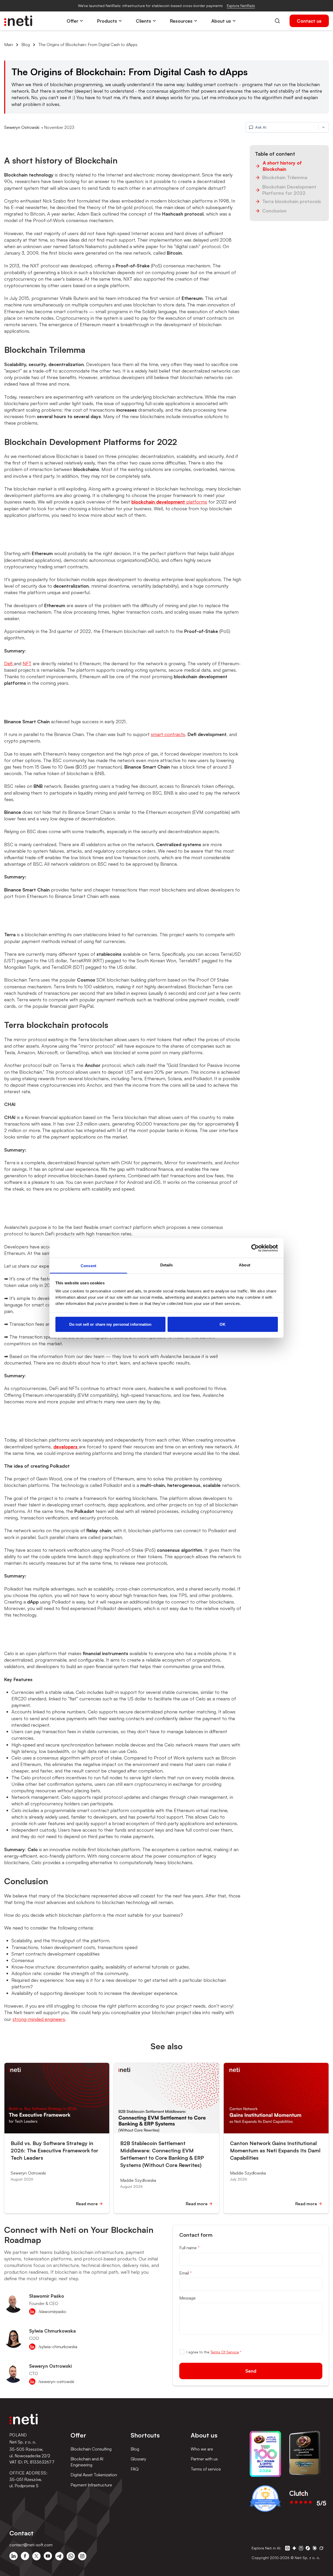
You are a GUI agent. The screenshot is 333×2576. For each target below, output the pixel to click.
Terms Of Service (225, 2352)
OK (223, 1324)
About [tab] (245, 1265)
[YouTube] (48, 2556)
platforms (169, 502)
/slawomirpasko (52, 2311)
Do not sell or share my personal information (110, 1324)
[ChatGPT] (287, 2548)
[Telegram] (59, 2556)
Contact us (309, 21)
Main (9, 45)
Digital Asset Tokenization (94, 2475)
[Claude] (315, 2548)
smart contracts (168, 734)
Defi (9, 663)
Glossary (138, 2459)
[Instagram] (82, 2556)
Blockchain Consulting (91, 2449)
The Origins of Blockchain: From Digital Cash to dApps (88, 45)
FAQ (135, 2469)
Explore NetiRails (241, 6)
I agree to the (214, 2352)
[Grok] (321, 2548)
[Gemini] (294, 2548)
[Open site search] (277, 21)
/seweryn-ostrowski (56, 2382)
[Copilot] (308, 2548)
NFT (27, 663)
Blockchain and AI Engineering (87, 2462)
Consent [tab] (88, 1266)
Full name (189, 2248)
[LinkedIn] (14, 2556)
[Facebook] (25, 2556)
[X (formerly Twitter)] (36, 2556)
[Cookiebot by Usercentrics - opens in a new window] (255, 1248)
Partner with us (204, 2459)
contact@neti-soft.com (31, 2545)
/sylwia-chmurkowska (58, 2347)
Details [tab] (167, 1265)
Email (185, 2273)
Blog (26, 45)
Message (187, 2298)
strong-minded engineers (39, 2019)
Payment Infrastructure (91, 2485)
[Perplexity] (301, 2548)
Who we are (202, 2449)
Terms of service (206, 2469)
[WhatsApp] (71, 2556)
